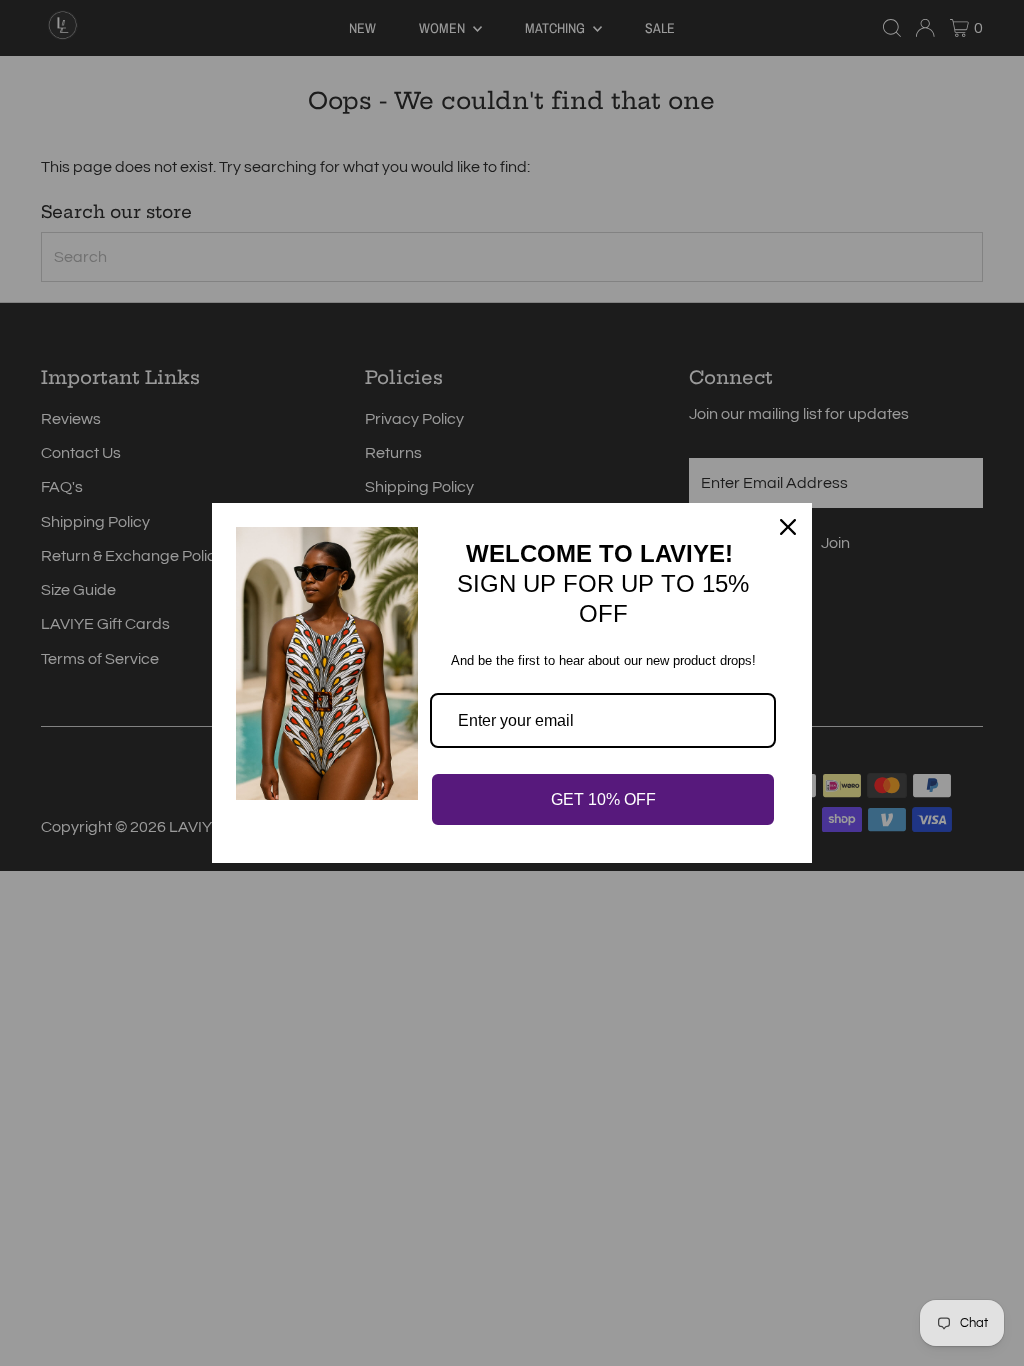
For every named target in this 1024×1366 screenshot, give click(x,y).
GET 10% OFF (603, 799)
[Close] (788, 527)
